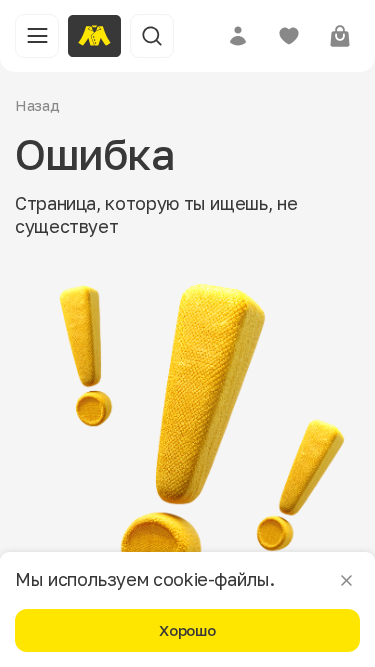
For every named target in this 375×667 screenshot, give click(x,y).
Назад (37, 105)
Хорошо (187, 630)
